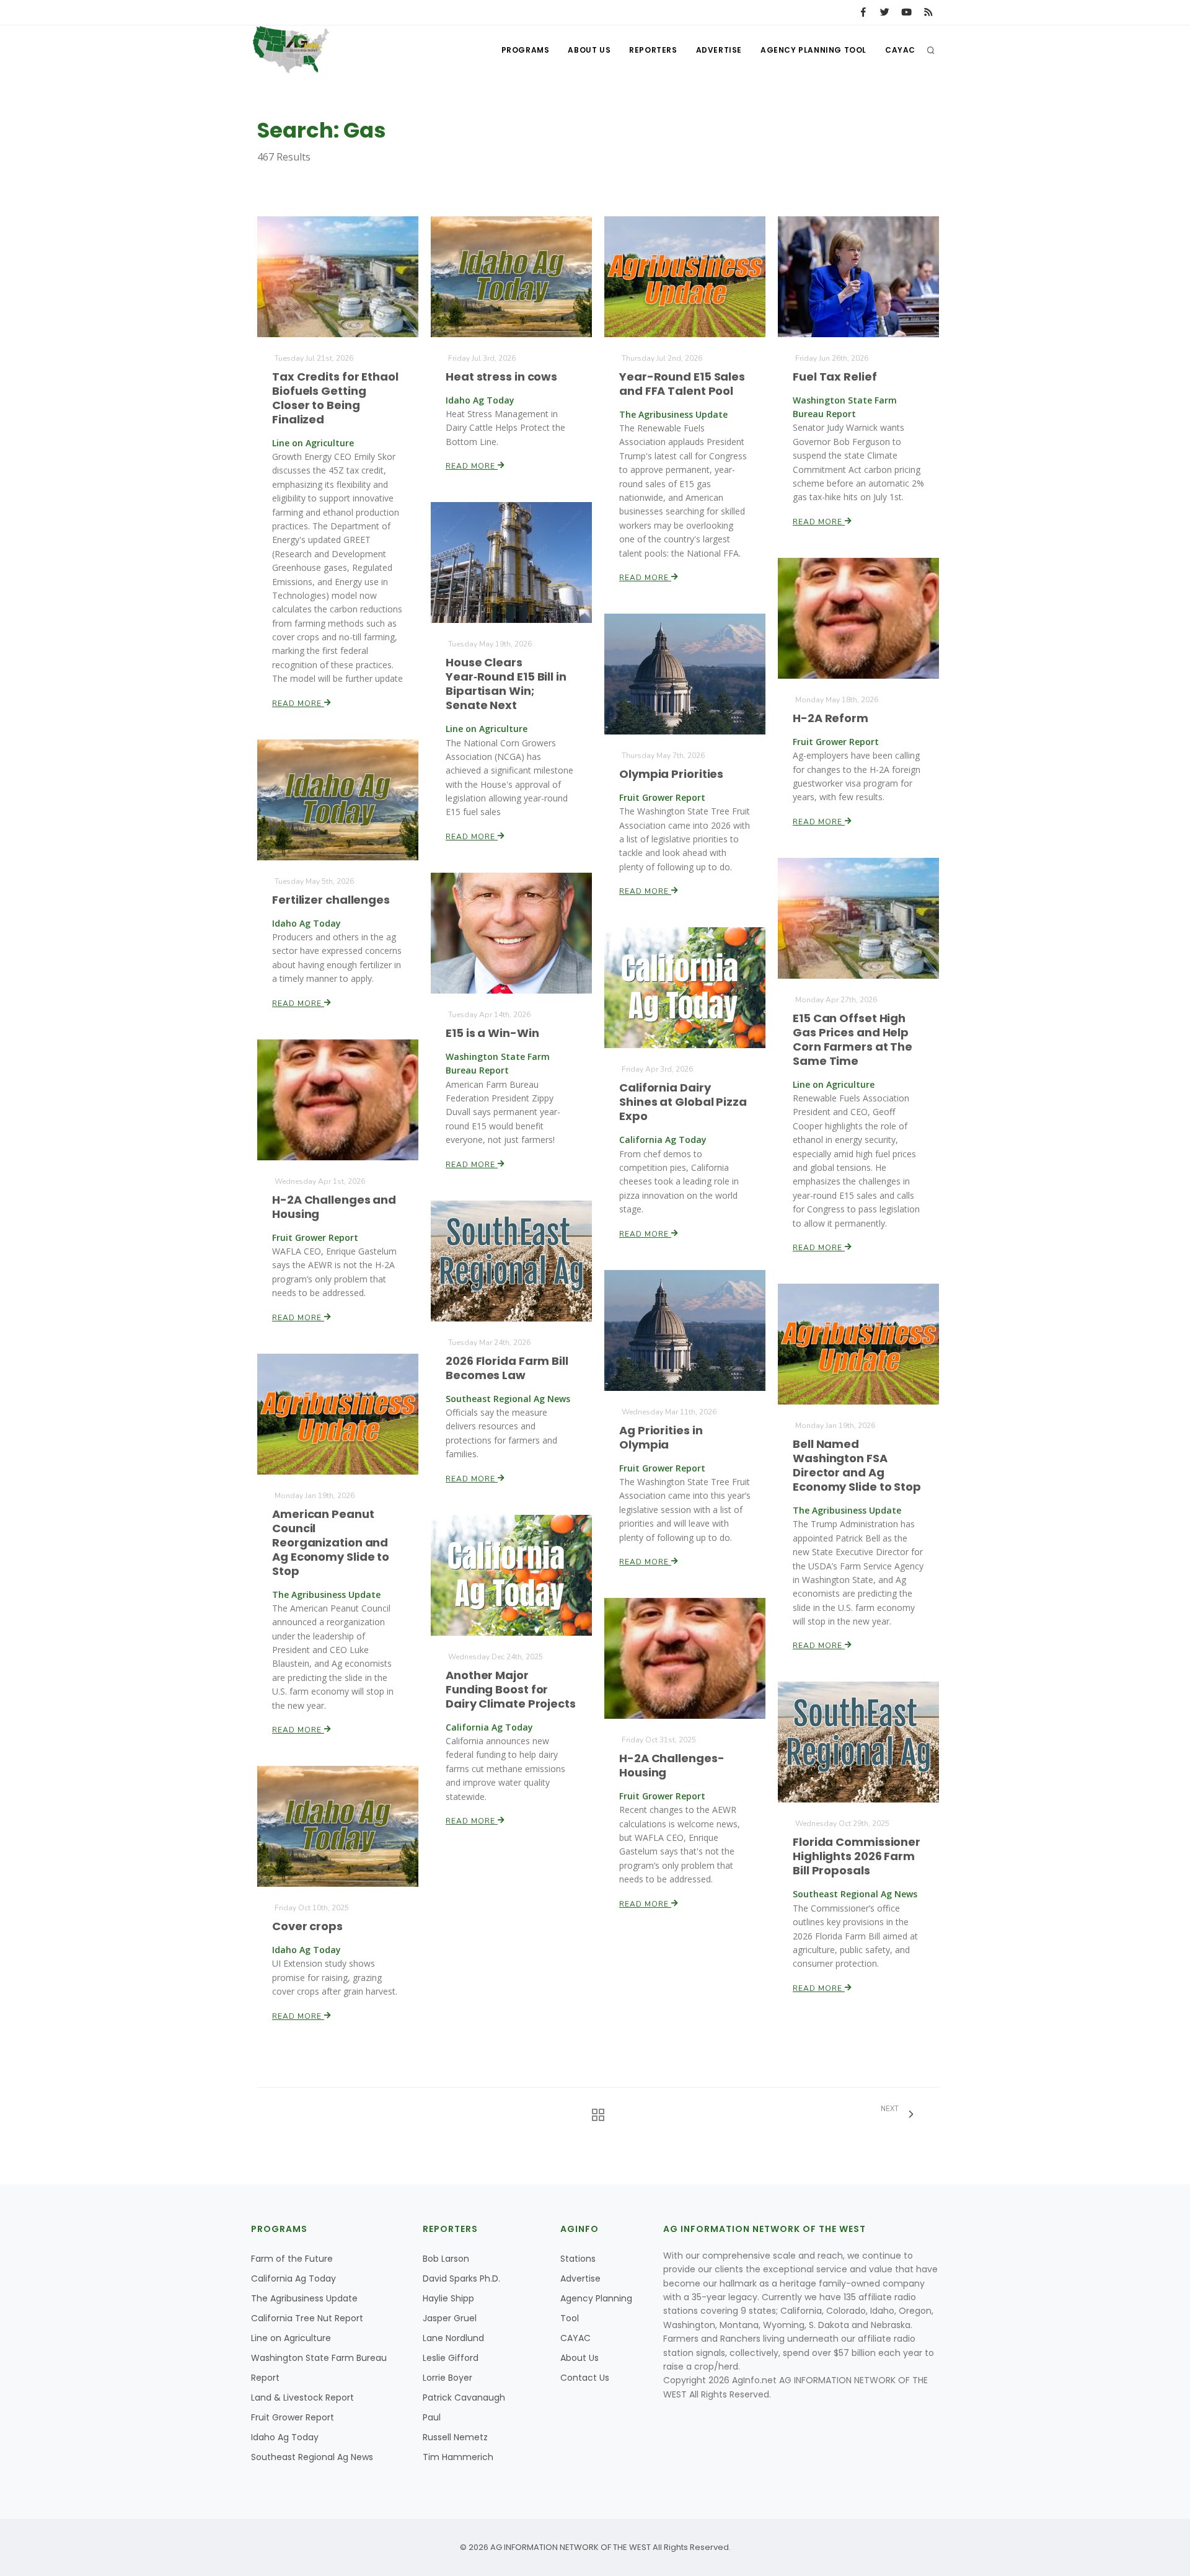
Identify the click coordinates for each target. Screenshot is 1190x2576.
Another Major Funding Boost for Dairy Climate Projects (511, 1689)
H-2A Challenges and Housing (334, 1207)
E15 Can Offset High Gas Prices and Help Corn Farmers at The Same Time (853, 1039)
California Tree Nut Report (307, 2318)
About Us (589, 50)
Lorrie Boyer (447, 2378)
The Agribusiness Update (304, 2298)
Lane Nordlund (453, 2338)
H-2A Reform (831, 718)
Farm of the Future (292, 2259)
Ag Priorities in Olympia (661, 1437)
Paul (432, 2417)
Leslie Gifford (451, 2358)
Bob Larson (446, 2259)
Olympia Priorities (671, 774)
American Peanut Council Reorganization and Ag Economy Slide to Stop (331, 1542)
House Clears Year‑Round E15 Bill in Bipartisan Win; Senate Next (506, 684)
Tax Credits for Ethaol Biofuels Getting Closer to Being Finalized (335, 398)
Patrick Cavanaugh (464, 2397)
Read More (298, 704)
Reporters (653, 50)
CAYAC (900, 50)
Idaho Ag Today (285, 2437)
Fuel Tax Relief (835, 377)
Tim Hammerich (458, 2457)
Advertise (719, 50)
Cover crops (307, 1926)
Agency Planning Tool (813, 50)
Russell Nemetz (455, 2437)
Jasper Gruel (450, 2318)
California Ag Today (293, 2278)
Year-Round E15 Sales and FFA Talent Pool (682, 384)
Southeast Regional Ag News (312, 2457)
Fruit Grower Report (293, 2417)
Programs (526, 50)
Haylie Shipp (448, 2298)
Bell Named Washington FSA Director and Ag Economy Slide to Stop (857, 1465)
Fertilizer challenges (331, 900)
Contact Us (585, 2378)
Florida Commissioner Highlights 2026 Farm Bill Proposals (857, 1856)
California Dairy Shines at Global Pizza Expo (683, 1102)
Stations (578, 2259)
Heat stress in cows (501, 377)
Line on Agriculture (291, 2338)
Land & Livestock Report (302, 2397)
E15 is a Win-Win (492, 1033)
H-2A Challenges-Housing (672, 1765)
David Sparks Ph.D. (461, 2278)
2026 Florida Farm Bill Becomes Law (507, 1368)
